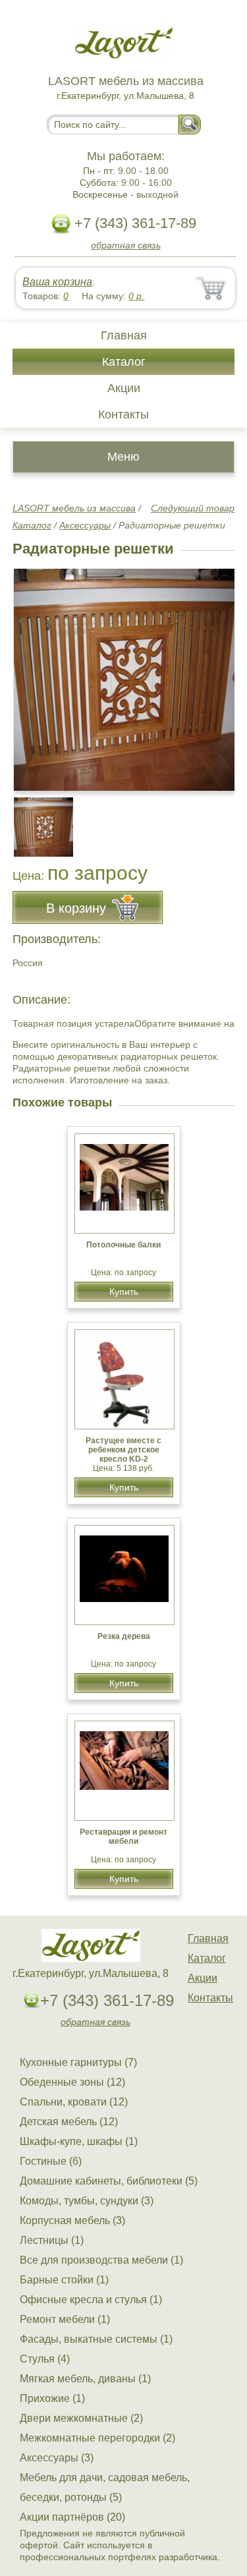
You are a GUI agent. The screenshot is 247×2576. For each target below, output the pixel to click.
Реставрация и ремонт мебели (123, 1837)
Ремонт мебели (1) (65, 2319)
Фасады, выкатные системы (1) (96, 2339)
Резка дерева (124, 1636)
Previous (37, 820)
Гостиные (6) (51, 2161)
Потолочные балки (123, 1245)
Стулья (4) (45, 2359)
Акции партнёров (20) (72, 2517)
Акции (124, 388)
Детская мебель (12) (69, 2122)
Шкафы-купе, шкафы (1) (79, 2141)
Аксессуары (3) (57, 2458)
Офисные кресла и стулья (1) (91, 2300)
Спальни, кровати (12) (74, 2102)
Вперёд (213, 673)
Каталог (124, 362)
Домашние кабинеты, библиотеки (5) (109, 2181)
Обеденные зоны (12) (72, 2082)
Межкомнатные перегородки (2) (97, 2438)
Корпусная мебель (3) (72, 2220)
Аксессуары (85, 525)
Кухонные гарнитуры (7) (78, 2062)
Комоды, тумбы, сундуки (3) (87, 2201)
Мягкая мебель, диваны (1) (85, 2379)
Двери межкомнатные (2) (81, 2418)
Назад (34, 673)
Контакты (123, 415)
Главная (124, 335)
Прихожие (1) (52, 2398)
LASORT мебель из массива (74, 508)
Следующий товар (193, 508)
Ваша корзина (57, 282)
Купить (124, 1292)
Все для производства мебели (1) (101, 2260)
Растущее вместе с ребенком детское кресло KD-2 (123, 1450)
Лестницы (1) (52, 2240)
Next (220, 820)
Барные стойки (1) (64, 2280)
